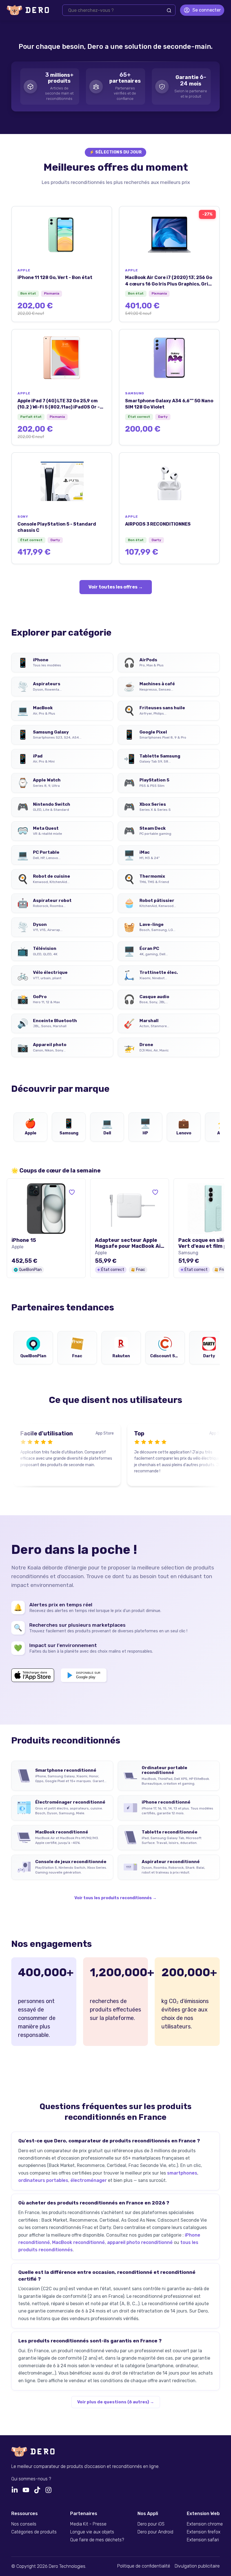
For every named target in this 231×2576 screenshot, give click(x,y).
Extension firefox (204, 2532)
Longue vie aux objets (92, 2532)
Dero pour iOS (151, 2524)
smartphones (182, 2173)
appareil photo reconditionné (140, 2242)
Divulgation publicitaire (197, 2566)
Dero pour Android (155, 2532)
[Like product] (72, 1192)
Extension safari (203, 2540)
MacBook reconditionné (78, 2242)
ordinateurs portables (43, 2180)
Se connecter (207, 10)
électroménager (89, 2180)
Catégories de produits (34, 2532)
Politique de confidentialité (144, 2566)
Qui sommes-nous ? (31, 2479)
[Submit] (169, 10)
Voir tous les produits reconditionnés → (115, 1898)
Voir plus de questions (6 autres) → (116, 2402)
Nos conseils (24, 2524)
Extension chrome (205, 2524)
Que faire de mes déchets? (97, 2540)
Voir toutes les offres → (116, 587)
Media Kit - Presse (88, 2524)
